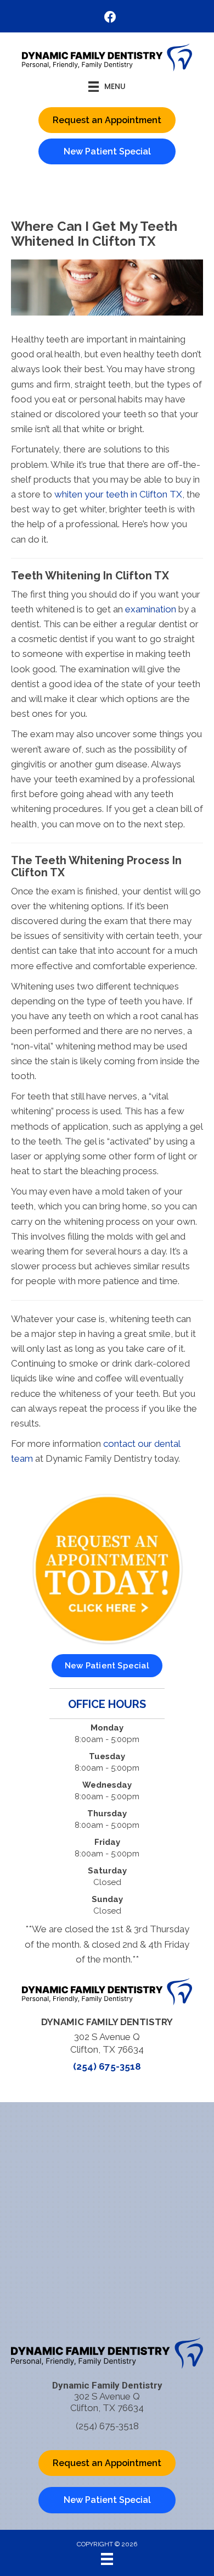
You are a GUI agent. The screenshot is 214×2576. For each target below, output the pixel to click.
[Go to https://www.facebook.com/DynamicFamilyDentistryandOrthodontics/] (110, 18)
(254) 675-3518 (107, 2066)
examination (152, 609)
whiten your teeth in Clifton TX (118, 494)
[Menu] (107, 2559)
